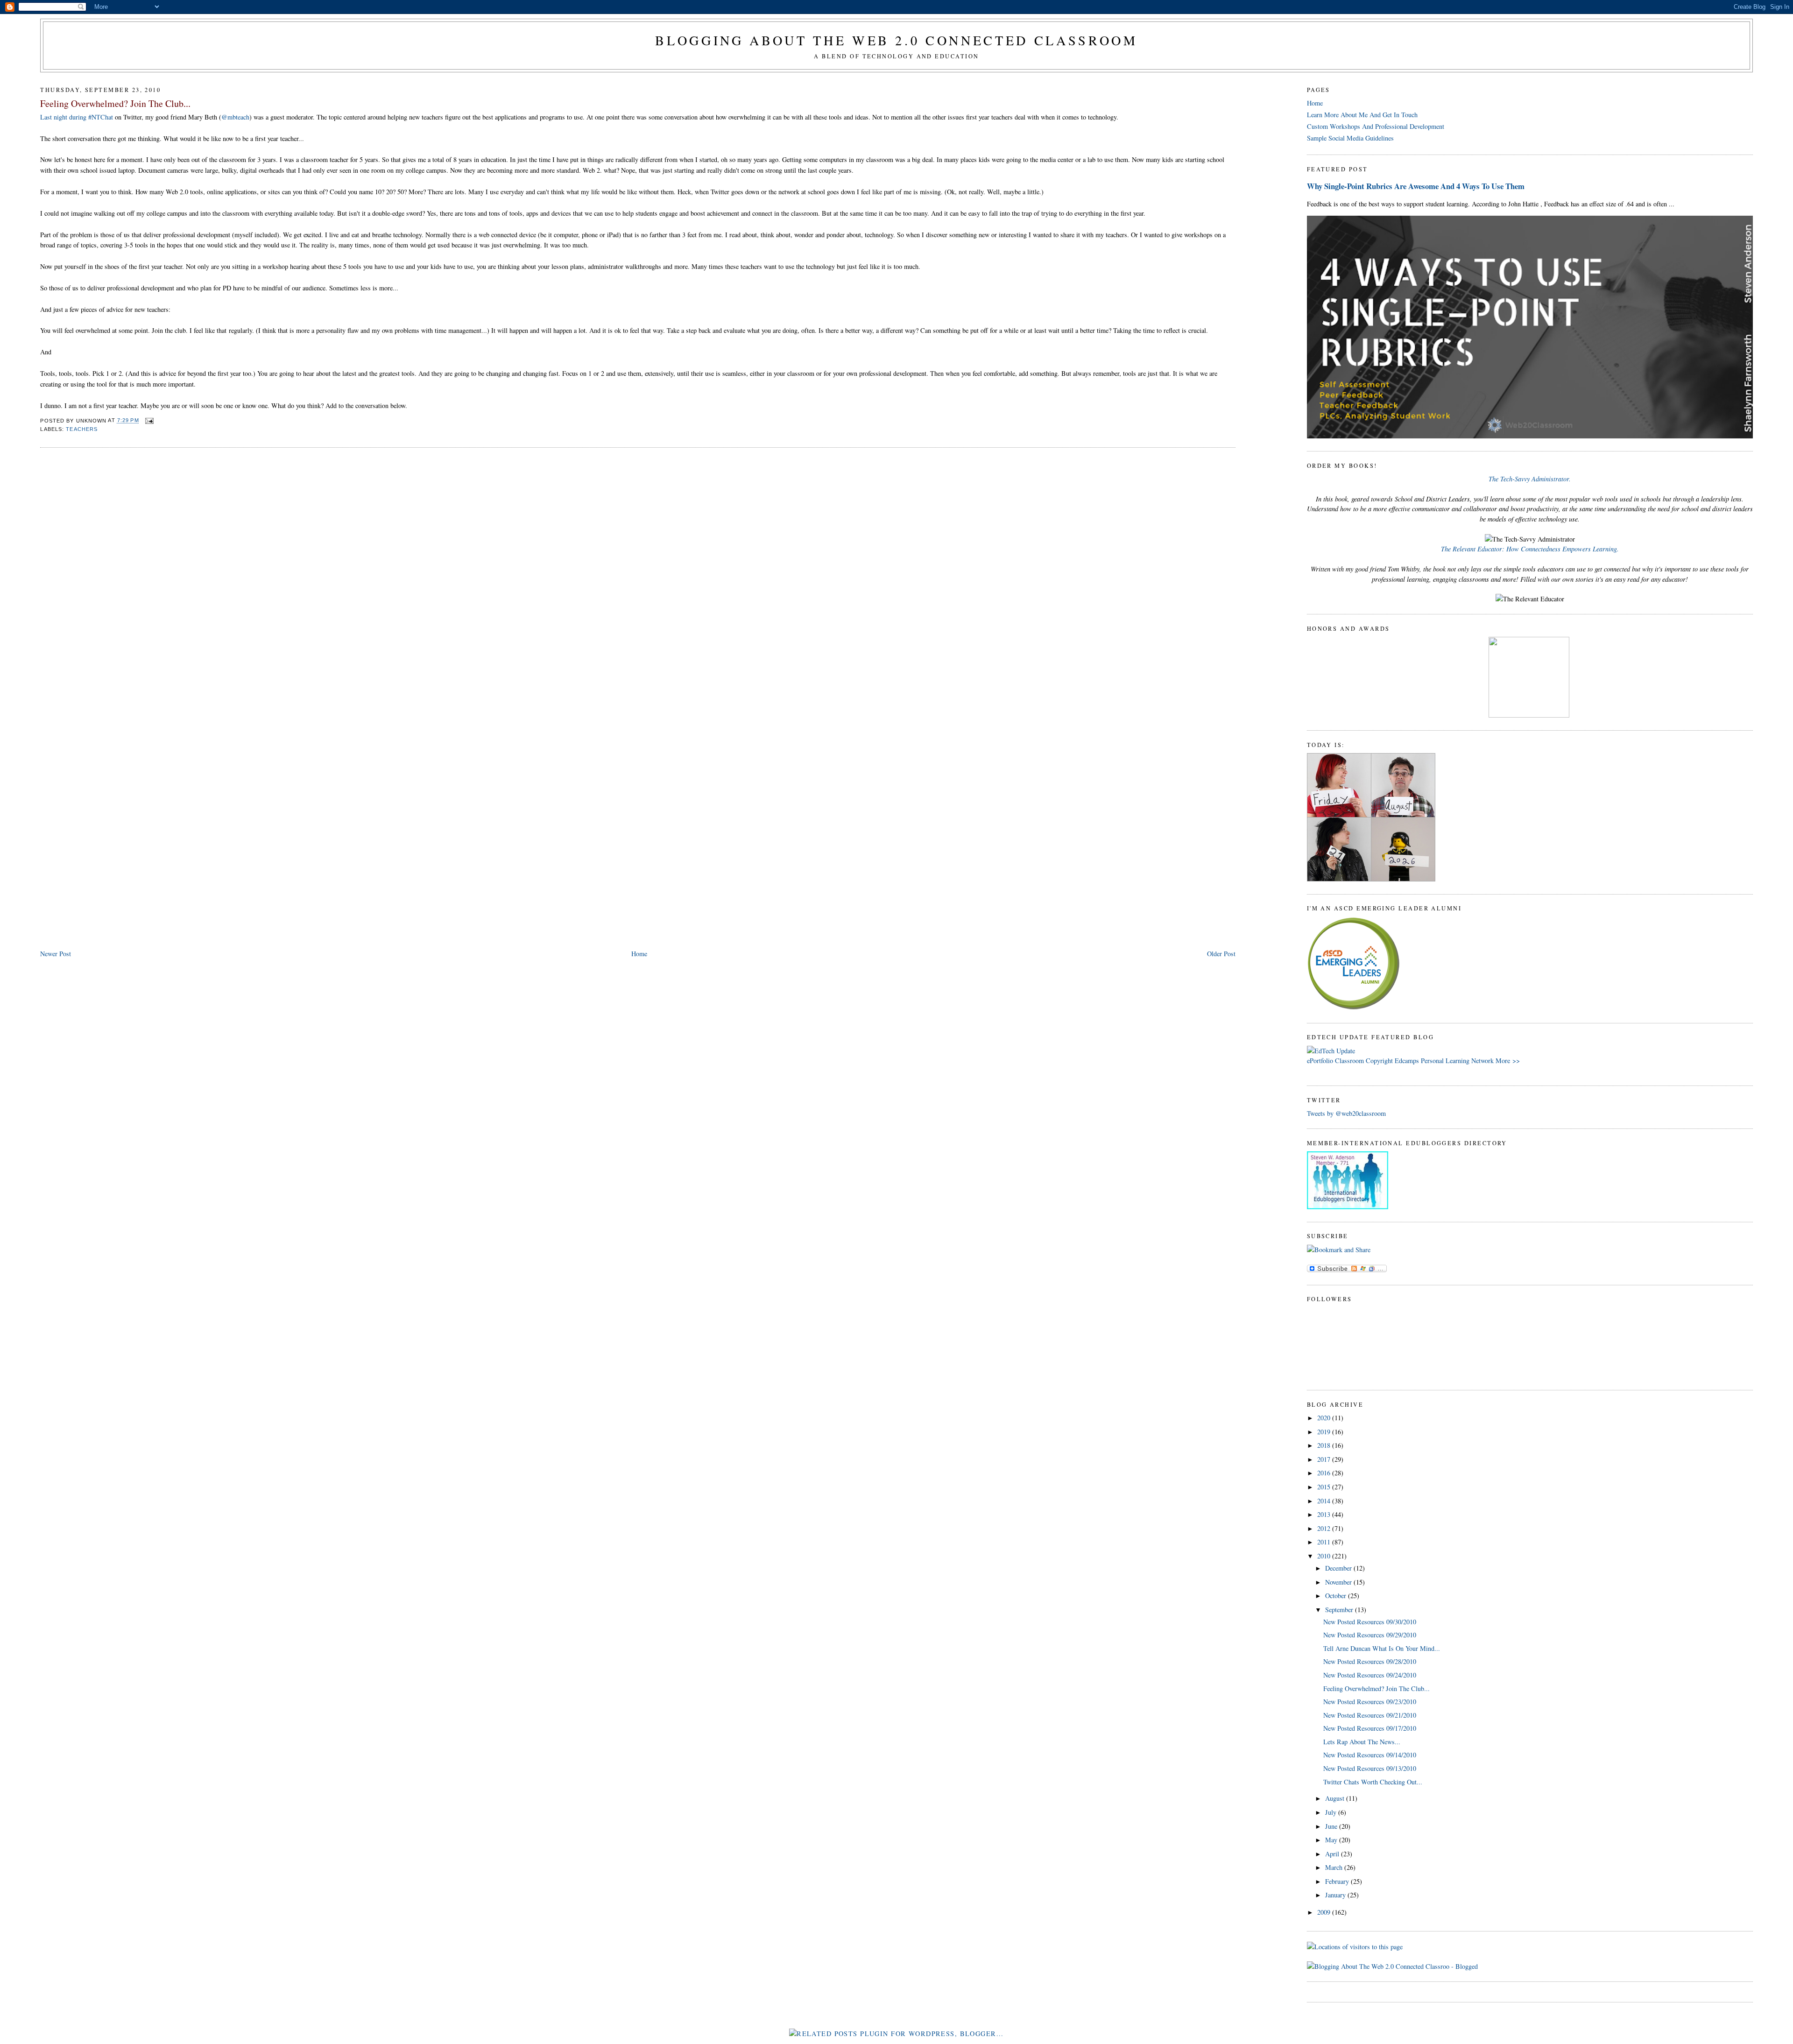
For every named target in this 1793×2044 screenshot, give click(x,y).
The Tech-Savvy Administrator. (1530, 479)
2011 (1325, 1542)
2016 (1325, 1473)
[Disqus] (638, 574)
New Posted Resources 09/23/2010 (1370, 1702)
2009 (1325, 1912)
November (1339, 1582)
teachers (82, 429)
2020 (1325, 1418)
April (1333, 1854)
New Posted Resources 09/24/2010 (1370, 1675)
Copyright (1379, 1061)
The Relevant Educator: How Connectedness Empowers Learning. (1530, 549)
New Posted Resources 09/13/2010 (1370, 1768)
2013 (1325, 1514)
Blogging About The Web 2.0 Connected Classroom (896, 40)
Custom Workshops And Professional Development (1376, 126)
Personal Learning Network (1457, 1061)
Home (639, 954)
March (1335, 1867)
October (1337, 1596)
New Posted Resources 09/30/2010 (1370, 1622)
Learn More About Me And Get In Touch (1362, 115)
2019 (1325, 1432)
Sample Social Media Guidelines (1350, 138)
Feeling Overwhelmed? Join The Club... (115, 103)
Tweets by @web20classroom (1346, 1113)
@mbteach (235, 117)
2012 (1325, 1528)
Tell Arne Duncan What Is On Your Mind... (1382, 1648)
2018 (1325, 1445)
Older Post (1221, 954)
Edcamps (1407, 1061)
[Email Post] (148, 421)
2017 (1325, 1459)
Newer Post (56, 954)
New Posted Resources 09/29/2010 (1370, 1635)
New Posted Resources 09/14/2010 (1370, 1755)
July (1332, 1812)
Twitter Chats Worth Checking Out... (1373, 1782)
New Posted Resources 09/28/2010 (1370, 1661)
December (1339, 1568)
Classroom (1349, 1061)
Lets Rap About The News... (1362, 1742)
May (1332, 1840)
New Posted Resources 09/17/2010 (1370, 1728)
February (1338, 1881)
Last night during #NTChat (77, 117)
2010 (1325, 1556)
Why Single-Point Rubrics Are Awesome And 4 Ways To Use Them (1416, 186)
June (1332, 1826)
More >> (1508, 1061)
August (1336, 1798)
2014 (1325, 1501)
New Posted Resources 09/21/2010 (1370, 1715)
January (1336, 1895)
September (1340, 1610)
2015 (1325, 1487)
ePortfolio (1320, 1061)
